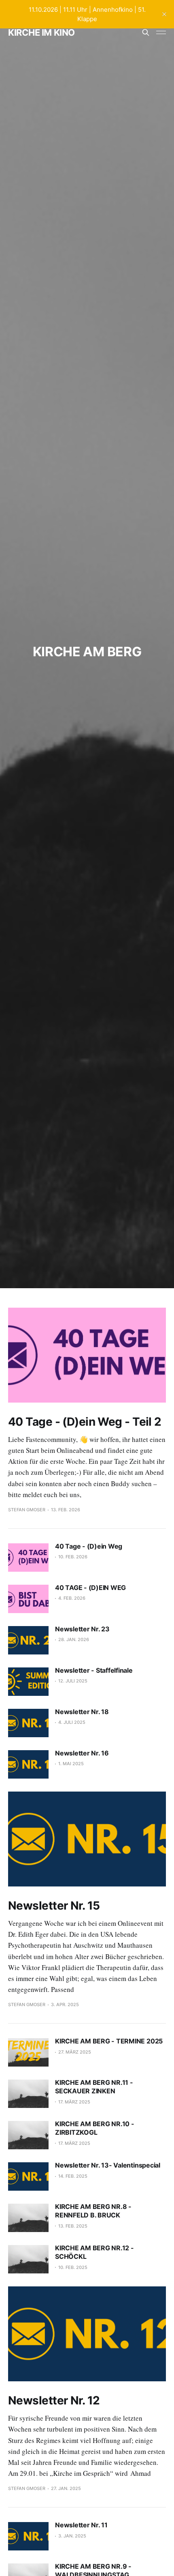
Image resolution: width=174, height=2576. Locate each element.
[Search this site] (146, 32)
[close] (164, 14)
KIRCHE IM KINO (41, 32)
